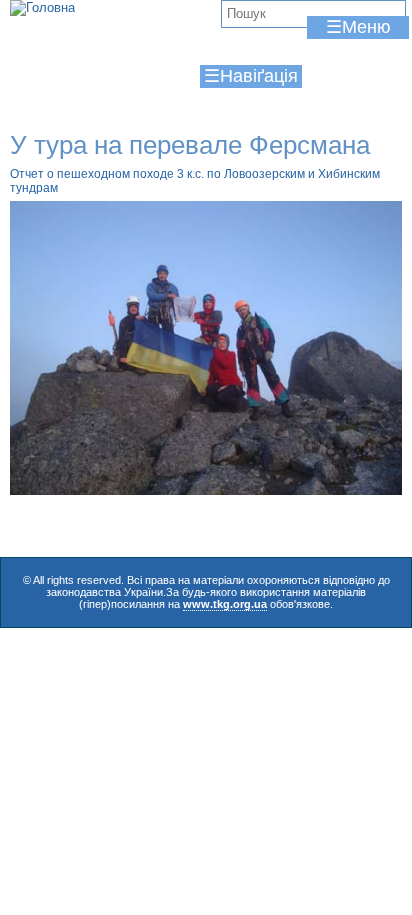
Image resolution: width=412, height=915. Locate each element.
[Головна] (42, 8)
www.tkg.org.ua (225, 604)
